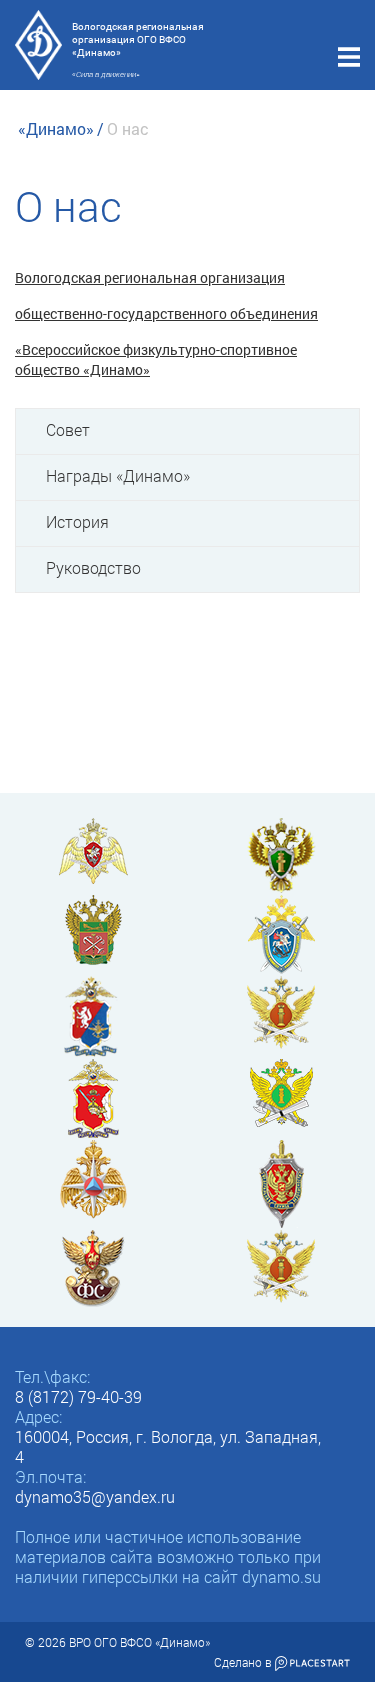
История (77, 521)
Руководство (93, 567)
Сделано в (244, 1662)
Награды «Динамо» (118, 475)
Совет (68, 429)
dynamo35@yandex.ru (95, 1496)
